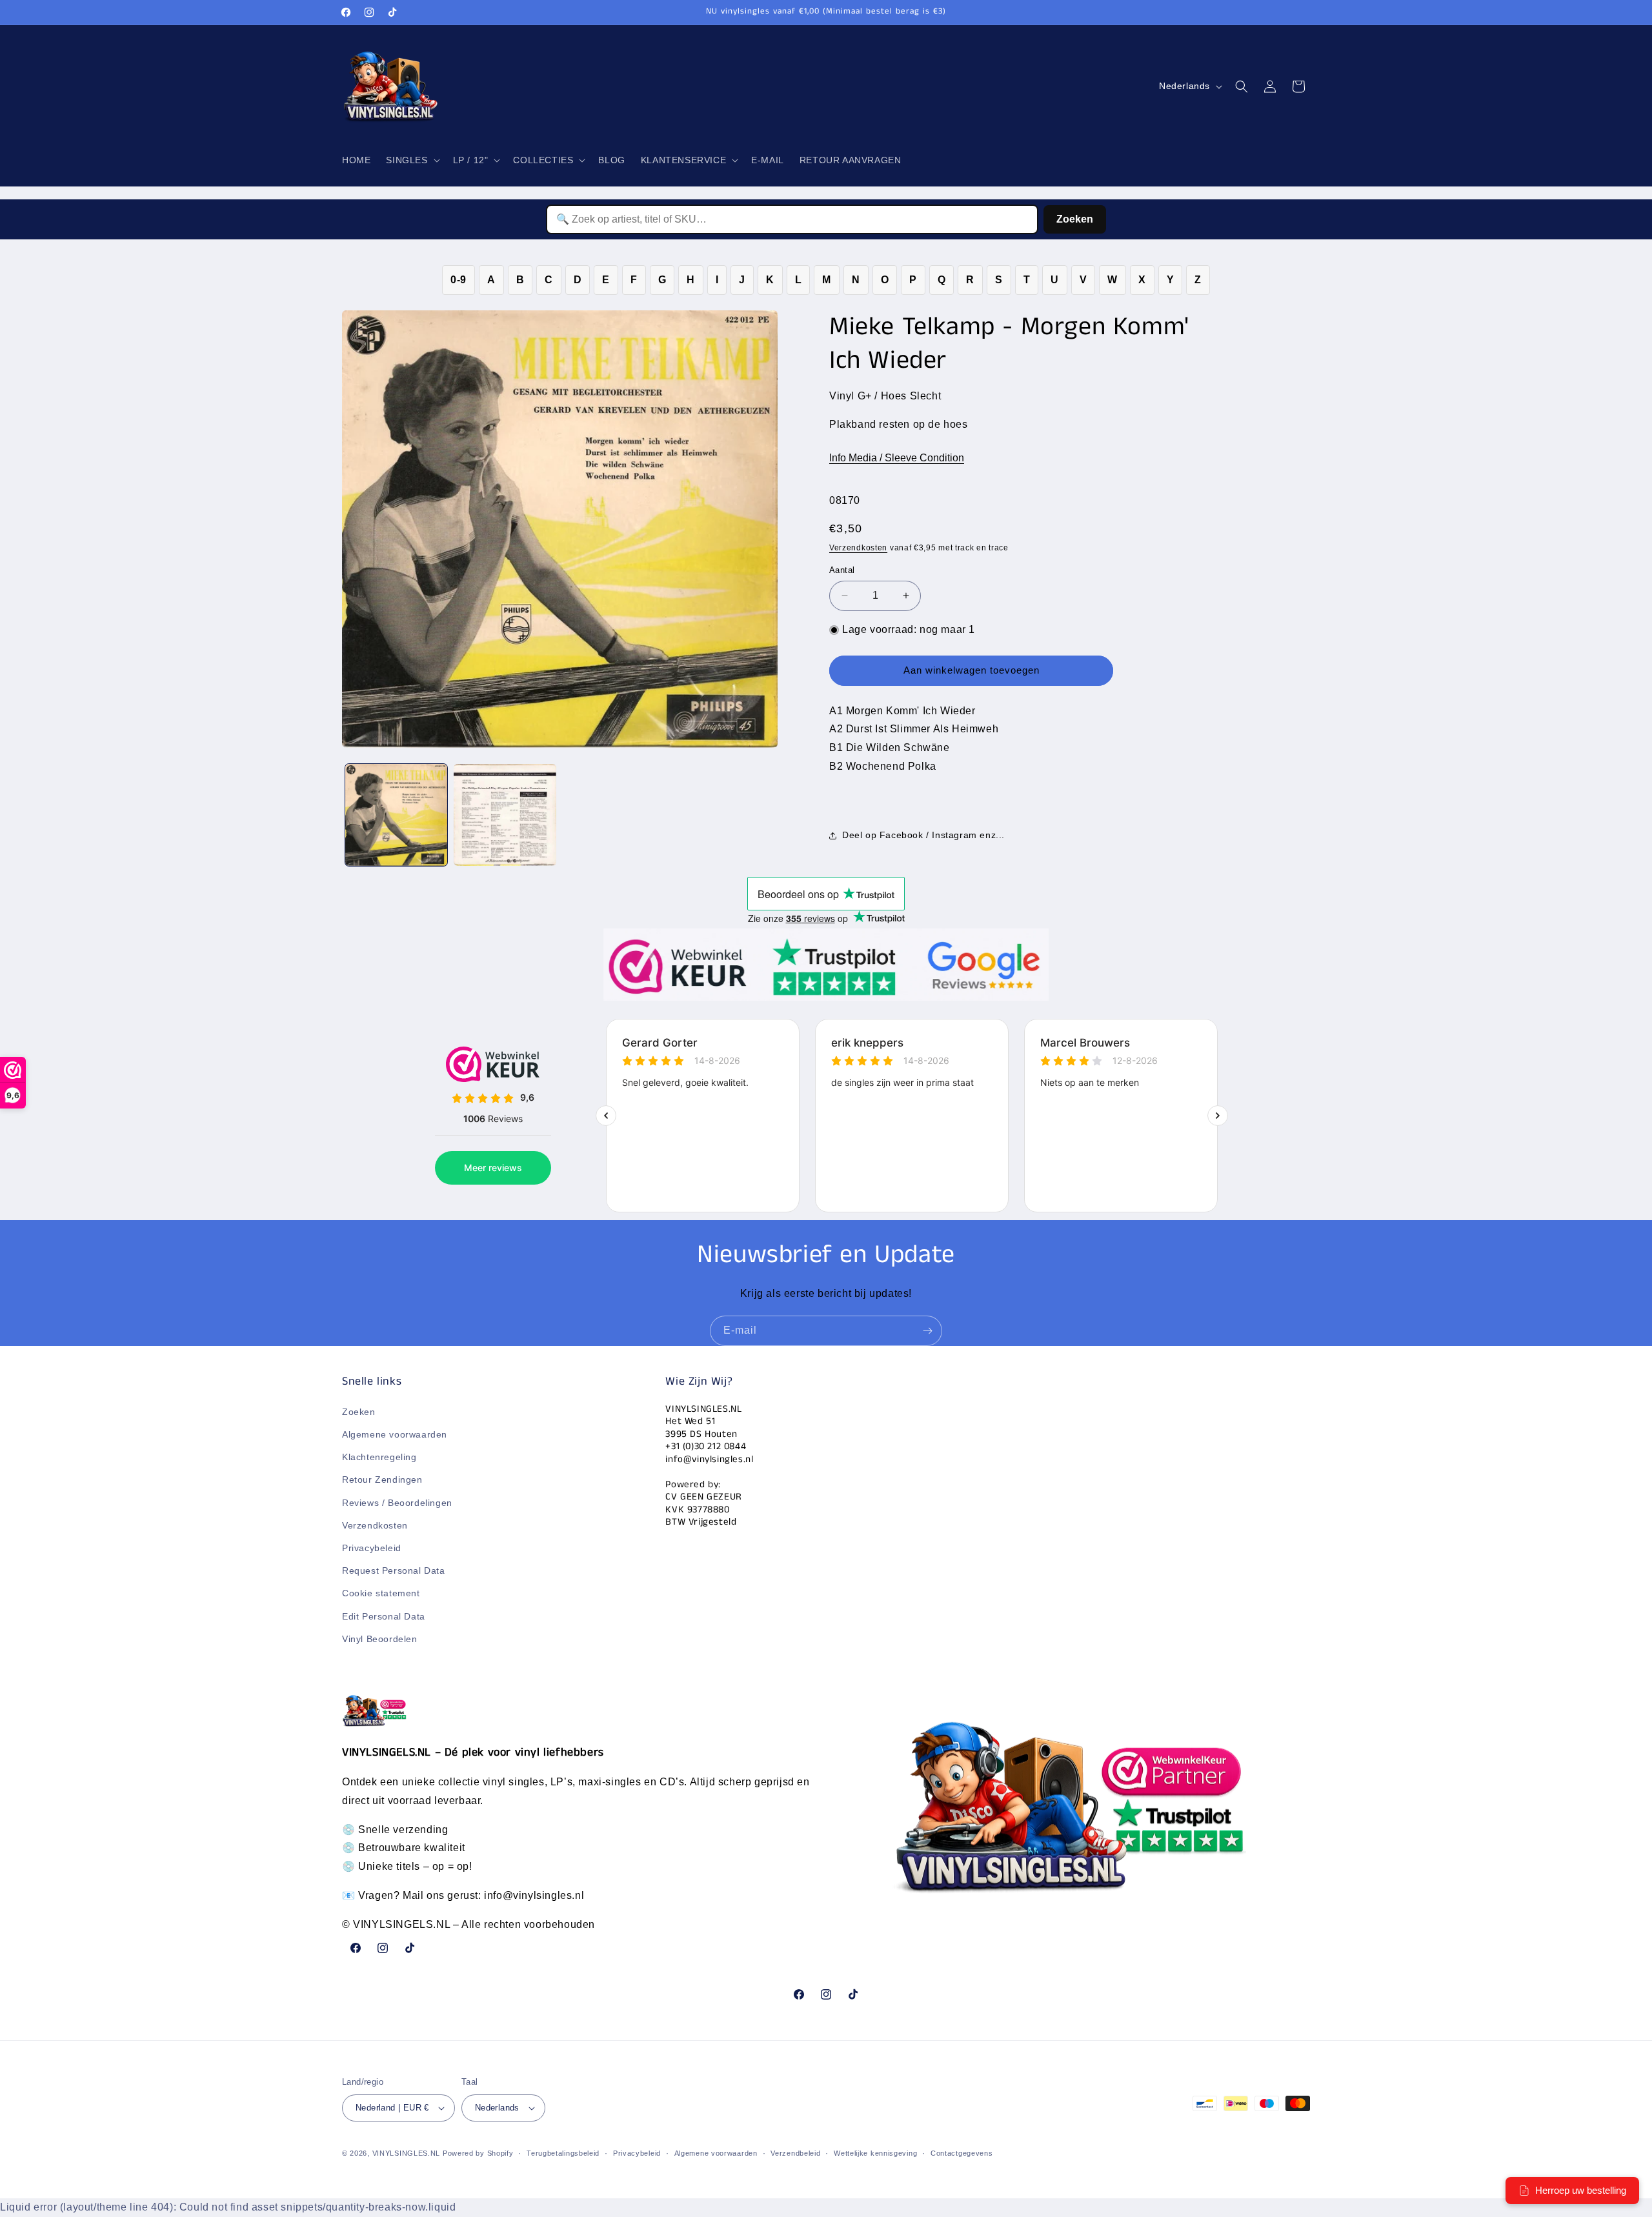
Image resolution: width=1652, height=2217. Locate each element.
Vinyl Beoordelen (380, 1639)
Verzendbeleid (795, 2153)
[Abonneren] (927, 1331)
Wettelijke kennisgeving (875, 2153)
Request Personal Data (394, 1570)
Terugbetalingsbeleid (563, 2153)
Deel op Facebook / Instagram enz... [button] (923, 835)
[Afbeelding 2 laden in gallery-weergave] (505, 815)
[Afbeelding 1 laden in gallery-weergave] (396, 815)
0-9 (458, 280)
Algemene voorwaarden (395, 1434)
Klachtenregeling (379, 1457)
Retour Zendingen (382, 1480)
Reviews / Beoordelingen (397, 1503)
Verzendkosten (858, 548)
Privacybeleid (372, 1548)
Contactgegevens (962, 2153)
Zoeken (1075, 219)
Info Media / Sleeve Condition (897, 458)
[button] (411, 160)
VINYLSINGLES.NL (407, 2153)
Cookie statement (381, 1593)
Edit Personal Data (384, 1616)
